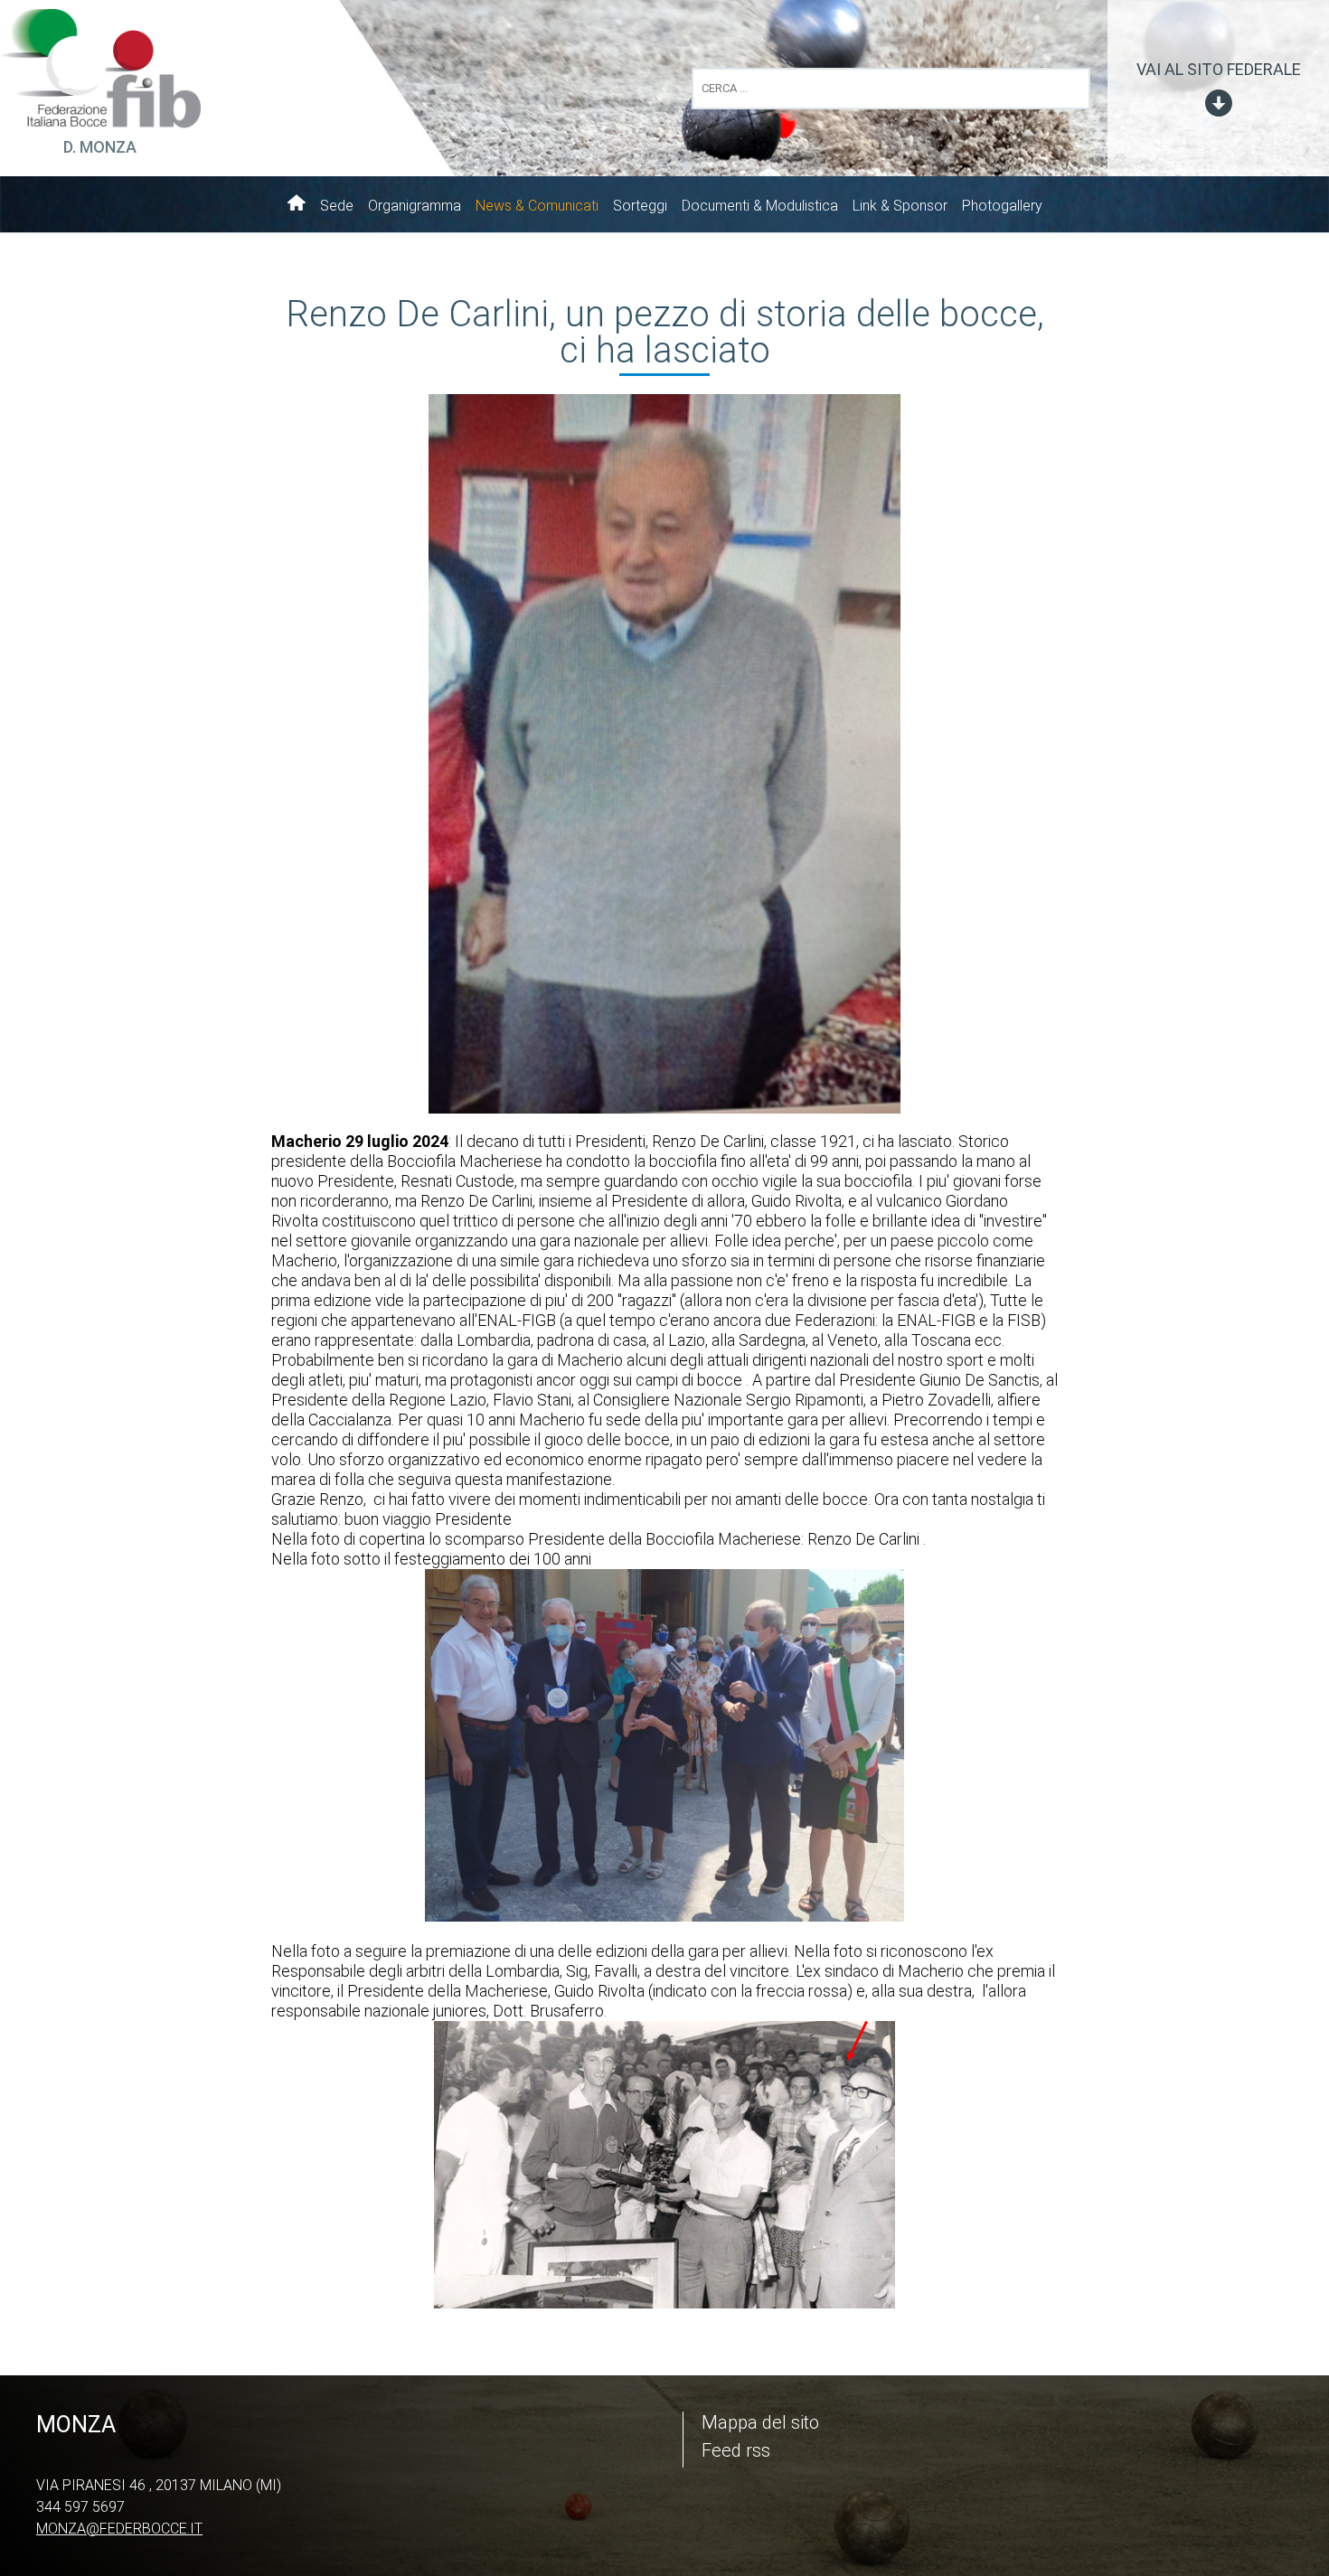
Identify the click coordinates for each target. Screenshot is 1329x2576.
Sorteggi (640, 206)
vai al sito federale (1219, 69)
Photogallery (1002, 206)
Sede (337, 206)
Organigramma (415, 206)
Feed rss (736, 2450)
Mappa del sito (760, 2422)
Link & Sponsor (900, 206)
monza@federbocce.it (119, 2529)
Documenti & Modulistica (760, 206)
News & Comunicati (537, 206)
